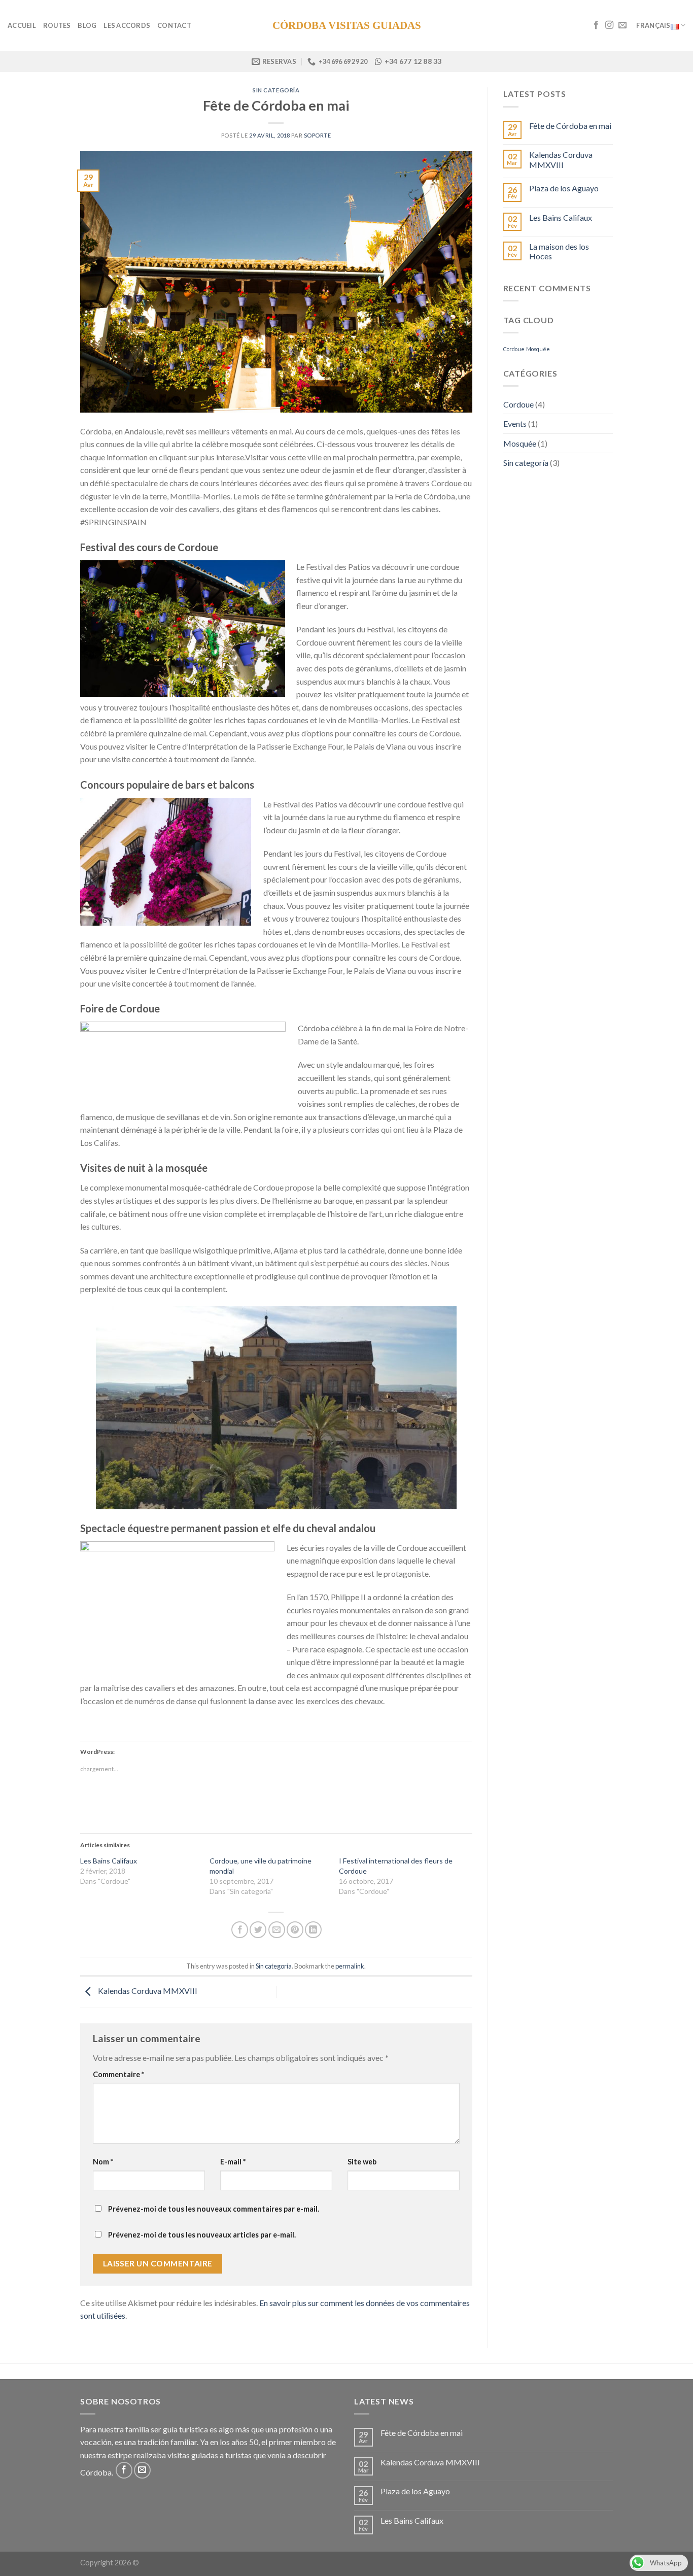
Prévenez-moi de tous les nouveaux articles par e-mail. (202, 2235)
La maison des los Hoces (559, 251)
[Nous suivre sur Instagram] (609, 25)
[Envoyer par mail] (277, 1930)
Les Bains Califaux (109, 1861)
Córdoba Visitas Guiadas (347, 26)
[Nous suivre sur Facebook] (596, 25)
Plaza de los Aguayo (564, 188)
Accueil (22, 25)
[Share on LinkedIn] (313, 1930)
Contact (174, 25)
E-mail (233, 2162)
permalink (350, 1966)
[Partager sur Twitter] (258, 1930)
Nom (103, 2162)
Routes (57, 25)
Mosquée (538, 349)
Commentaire (118, 2074)
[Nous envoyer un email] (622, 25)
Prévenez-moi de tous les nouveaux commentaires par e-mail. (214, 2209)
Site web (362, 2162)
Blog (87, 25)
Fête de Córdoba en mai (570, 126)
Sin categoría (276, 90)
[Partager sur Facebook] (240, 1930)
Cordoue (514, 349)
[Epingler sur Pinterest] (295, 1930)
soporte (318, 135)
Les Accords (127, 25)
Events (515, 423)
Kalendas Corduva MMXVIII (147, 1991)
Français (653, 25)
